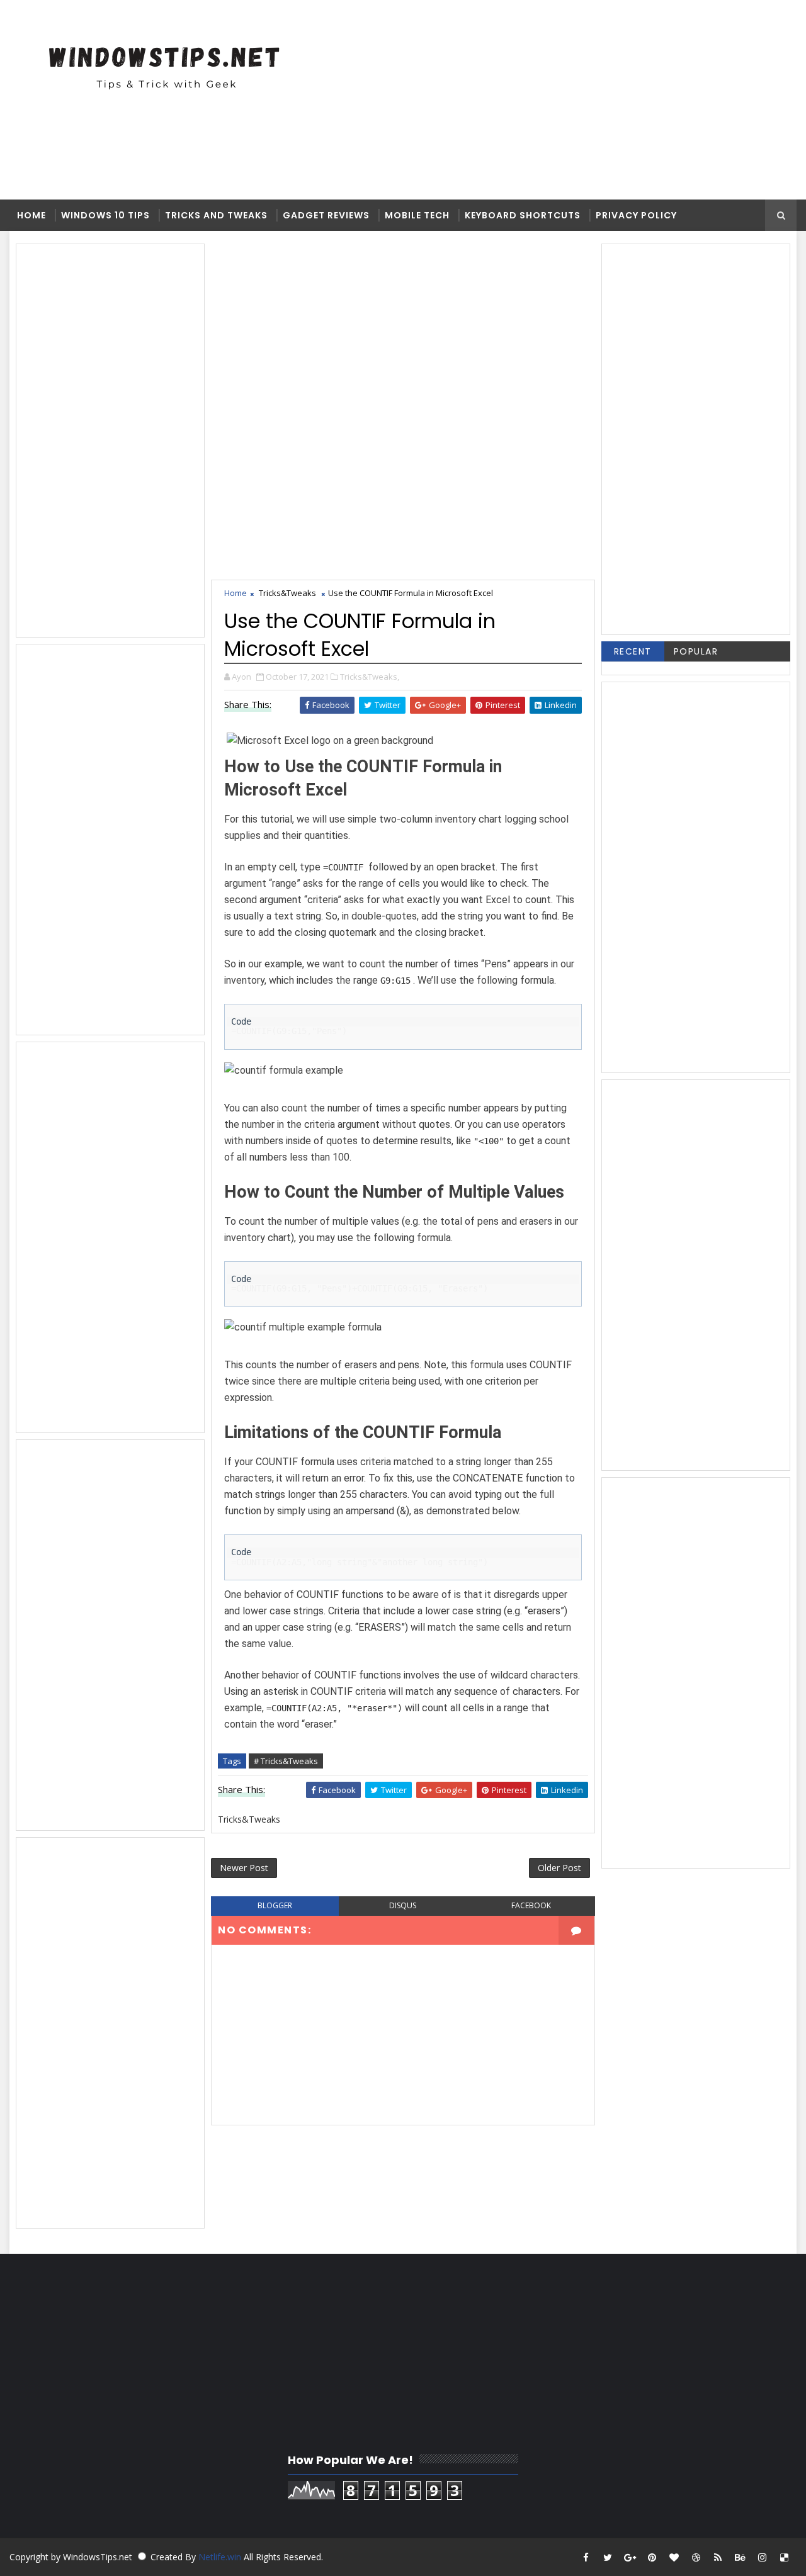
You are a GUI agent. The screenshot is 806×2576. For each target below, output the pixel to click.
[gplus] (630, 2557)
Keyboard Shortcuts (523, 215)
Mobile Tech (417, 215)
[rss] (718, 2557)
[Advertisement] (431, 99)
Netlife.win (221, 2557)
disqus (403, 1905)
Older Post (559, 1868)
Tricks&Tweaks (287, 593)
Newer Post (244, 1868)
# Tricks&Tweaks (286, 1761)
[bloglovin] (674, 2557)
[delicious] (784, 2557)
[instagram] (762, 2557)
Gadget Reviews (326, 215)
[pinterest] (652, 2557)
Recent (633, 651)
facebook (531, 1905)
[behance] (740, 2557)
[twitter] (608, 2557)
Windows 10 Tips (105, 215)
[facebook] (586, 2557)
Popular (696, 651)
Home (31, 215)
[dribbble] (696, 2557)
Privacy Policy (636, 215)
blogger (275, 1905)
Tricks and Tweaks (216, 215)
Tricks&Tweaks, (370, 677)
